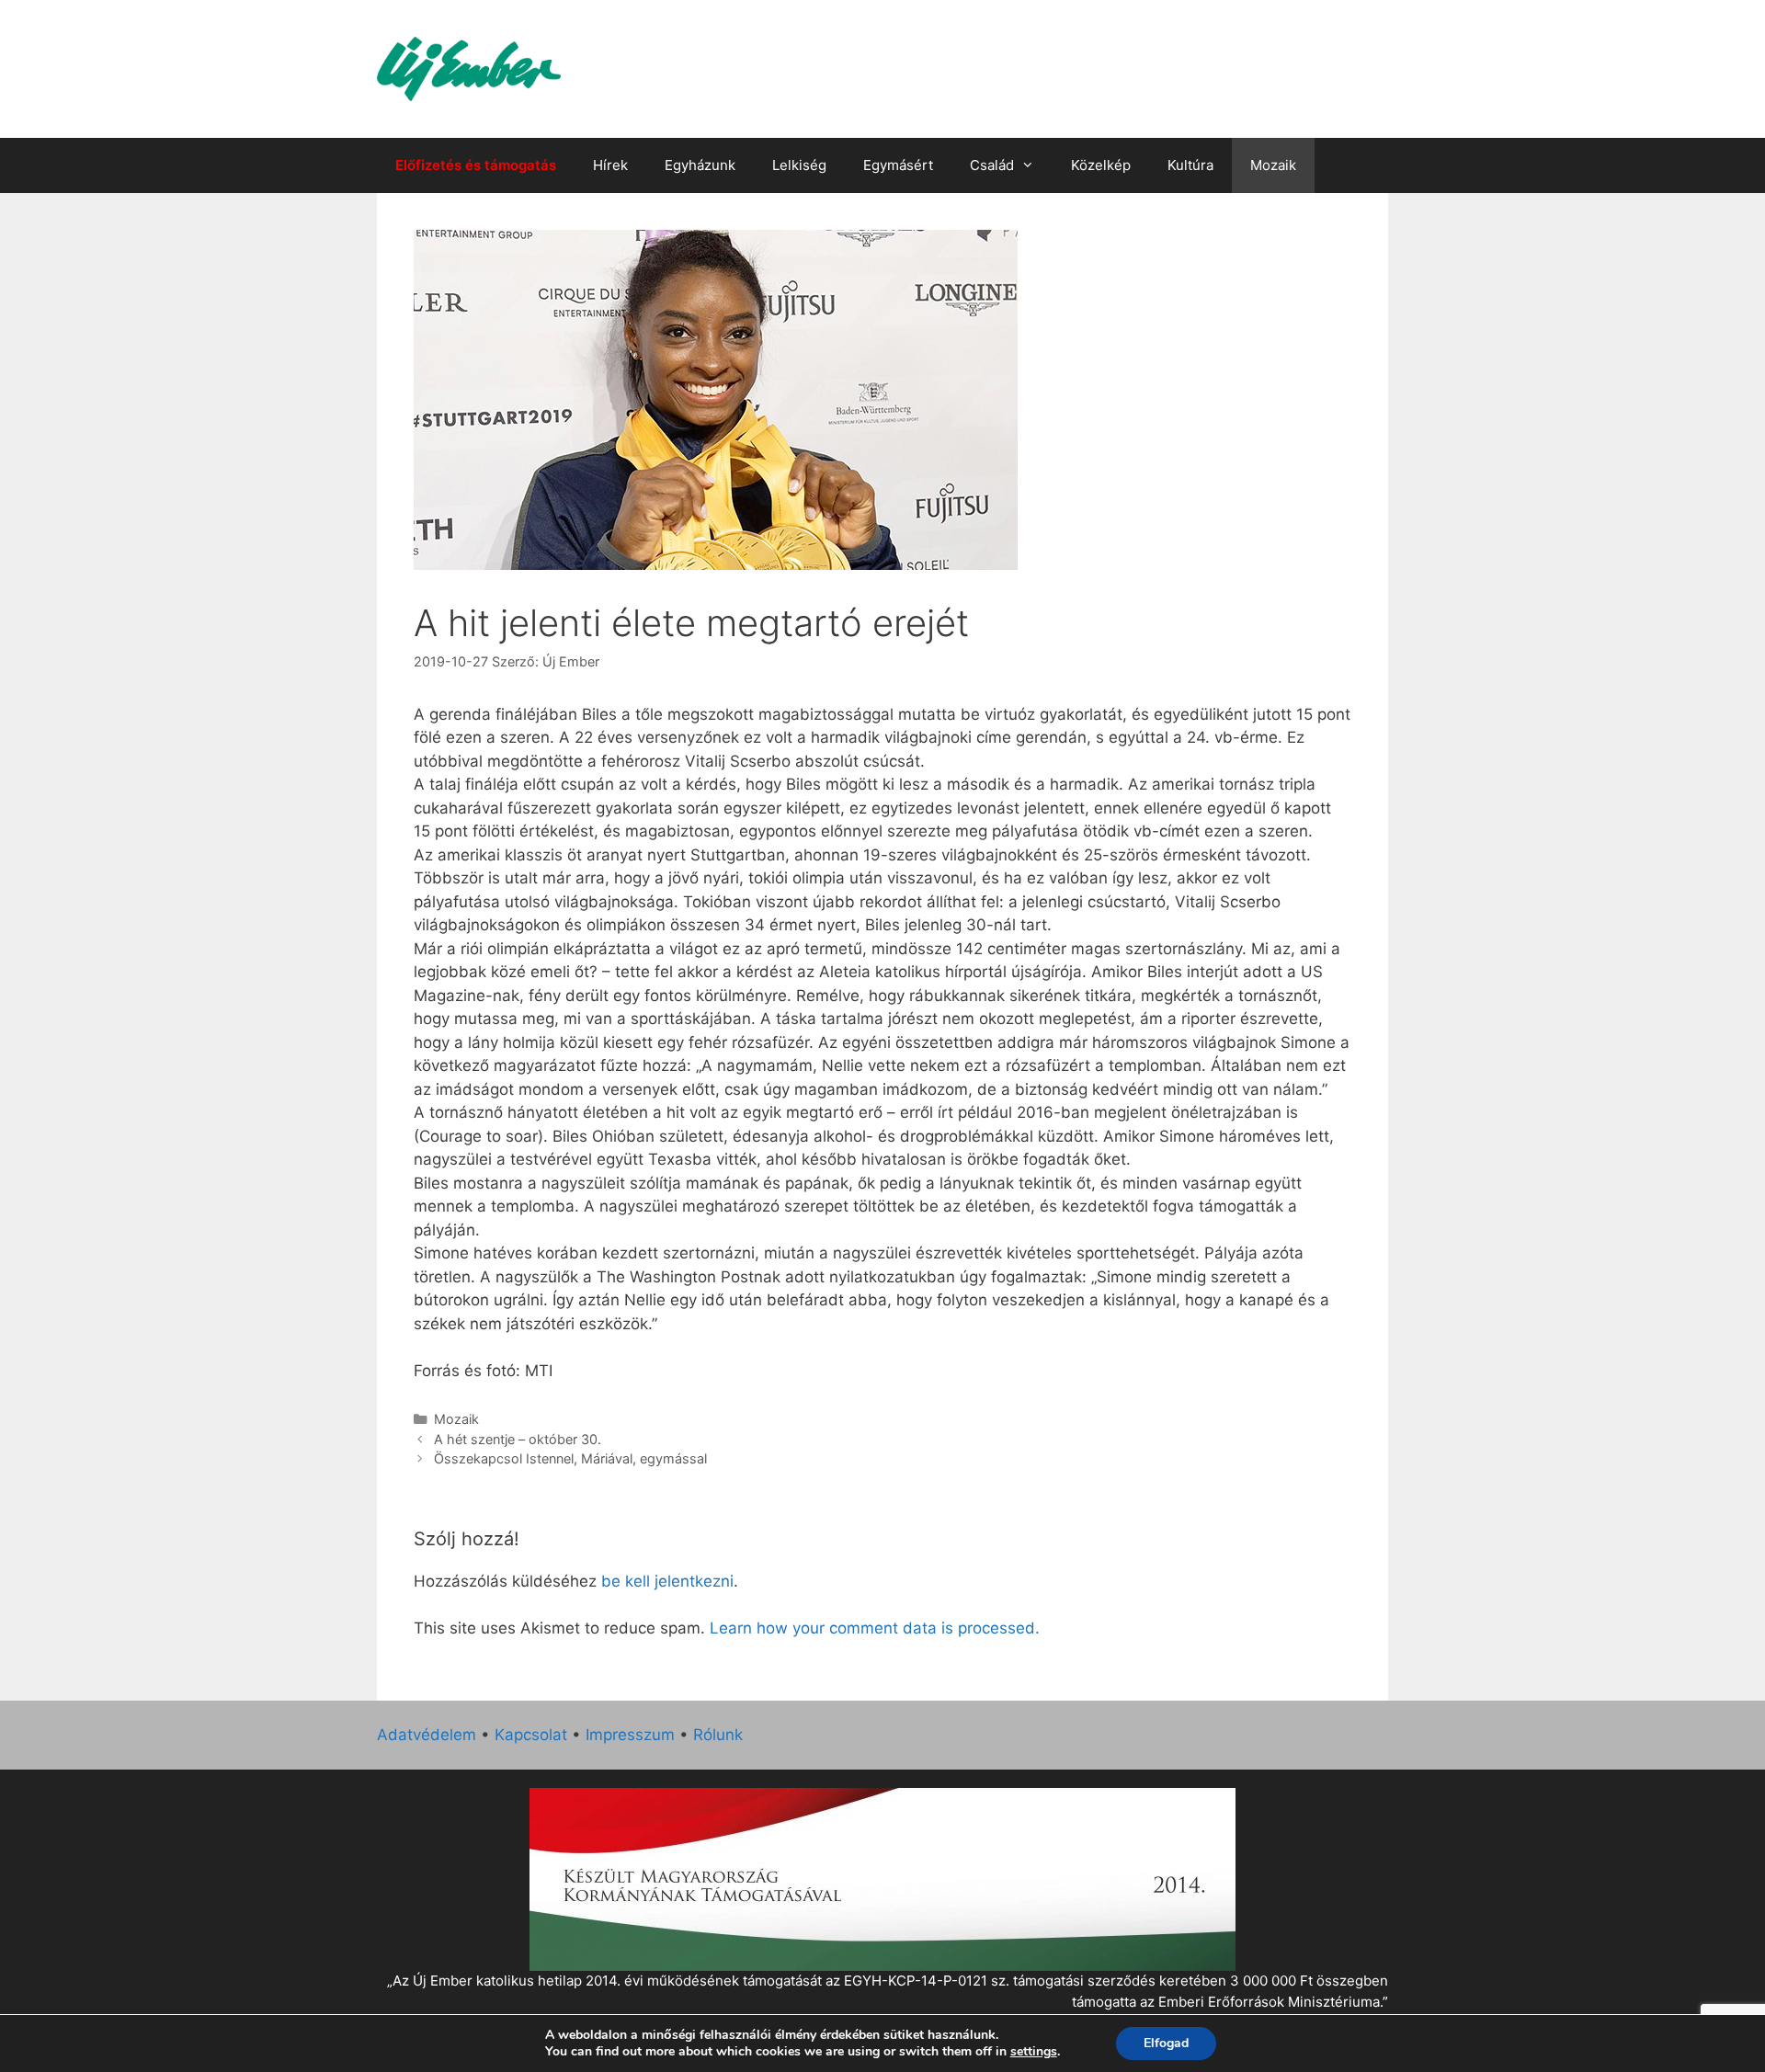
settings (1034, 2052)
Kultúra (1190, 165)
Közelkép (1101, 165)
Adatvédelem (427, 1735)
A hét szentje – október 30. (518, 1439)
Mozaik (1273, 165)
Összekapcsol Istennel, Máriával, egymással (570, 1458)
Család (992, 165)
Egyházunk (700, 165)
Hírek (610, 165)
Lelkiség (799, 165)
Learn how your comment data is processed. (875, 1628)
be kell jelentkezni (667, 1581)
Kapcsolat (531, 1735)
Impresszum (630, 1735)
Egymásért (898, 165)
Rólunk (718, 1735)
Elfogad (1166, 2043)
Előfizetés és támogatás (476, 165)
